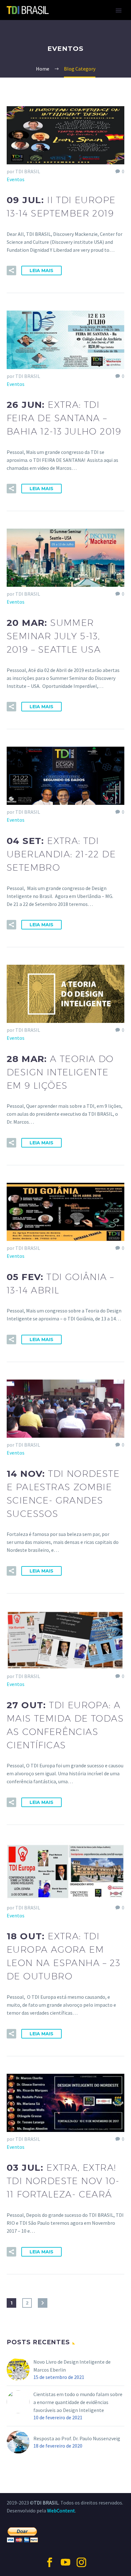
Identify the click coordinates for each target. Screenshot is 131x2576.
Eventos (16, 179)
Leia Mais (41, 271)
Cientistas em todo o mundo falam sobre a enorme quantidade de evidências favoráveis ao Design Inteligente (78, 2402)
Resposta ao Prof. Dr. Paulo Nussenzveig (77, 2438)
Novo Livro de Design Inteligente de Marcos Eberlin (72, 2366)
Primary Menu (119, 10)
